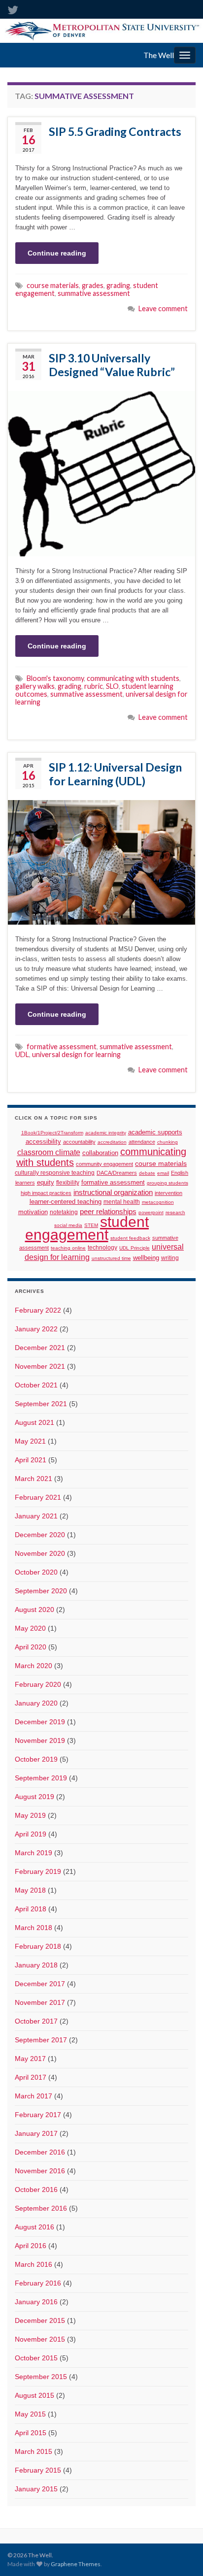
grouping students (168, 1183)
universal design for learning (76, 1054)
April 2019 (31, 1834)
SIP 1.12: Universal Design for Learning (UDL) (115, 774)
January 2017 (36, 2133)
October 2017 (36, 2021)
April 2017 (31, 2077)
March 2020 (34, 1666)
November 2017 (40, 2002)
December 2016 (40, 2152)
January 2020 (36, 1703)
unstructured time (111, 1258)
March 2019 (34, 1853)
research (175, 1212)
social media (68, 1225)
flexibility (68, 1182)
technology (102, 1248)
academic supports (155, 1132)
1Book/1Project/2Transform (52, 1133)
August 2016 (34, 2227)
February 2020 (38, 1684)
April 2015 (31, 2433)
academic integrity (106, 1133)
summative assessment (94, 293)
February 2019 (38, 1871)
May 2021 (30, 1441)
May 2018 (30, 1890)
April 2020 (31, 1647)
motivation (33, 1212)
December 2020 (40, 1535)
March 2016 (34, 2264)
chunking (168, 1142)
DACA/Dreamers (117, 1173)
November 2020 (40, 1553)
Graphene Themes (76, 2564)
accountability (79, 1142)
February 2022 (38, 1310)
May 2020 (30, 1628)
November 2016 (40, 2171)
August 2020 (34, 1610)
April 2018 (31, 1909)
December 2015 (40, 2320)
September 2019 (41, 1778)
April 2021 (31, 1460)
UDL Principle (135, 1248)
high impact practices (46, 1193)
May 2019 (30, 1815)
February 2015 (38, 2470)
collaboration (100, 1153)
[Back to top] (181, 2554)
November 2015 (40, 2339)
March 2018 (34, 1928)
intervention (169, 1193)
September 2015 (41, 2377)
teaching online (68, 1248)
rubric (94, 686)
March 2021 (34, 1479)
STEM (91, 1225)
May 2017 (30, 2059)
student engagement (87, 1228)
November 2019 (40, 1740)
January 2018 (36, 1965)
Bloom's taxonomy (55, 678)
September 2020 (41, 1591)
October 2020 (36, 1572)
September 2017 (41, 2040)
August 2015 (34, 2395)
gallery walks (35, 686)
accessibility (43, 1142)
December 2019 (40, 1722)
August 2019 (34, 1797)
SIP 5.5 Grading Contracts (115, 131)
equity (46, 1183)
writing (170, 1258)
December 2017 (40, 1984)
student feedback (130, 1238)
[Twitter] (13, 8)
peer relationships (108, 1212)
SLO (112, 686)
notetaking (64, 1212)
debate (147, 1173)
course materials (53, 285)
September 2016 (41, 2208)
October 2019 (36, 1759)
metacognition (158, 1202)
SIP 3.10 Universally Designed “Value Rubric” (112, 365)
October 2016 (36, 2190)
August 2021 (34, 1422)
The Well (159, 55)
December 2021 (40, 1348)
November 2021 (40, 1366)
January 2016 (36, 2302)
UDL (22, 1054)
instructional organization (113, 1192)
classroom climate (49, 1152)
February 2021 (38, 1497)
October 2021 (36, 1385)
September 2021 (41, 1404)
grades (93, 285)
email (163, 1173)
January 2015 (36, 2489)
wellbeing (146, 1258)
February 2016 (38, 2283)
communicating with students (133, 678)
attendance (142, 1142)
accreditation (112, 1142)
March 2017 (34, 2096)
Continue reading (57, 253)
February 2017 (38, 2115)
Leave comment (163, 308)
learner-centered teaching (66, 1202)
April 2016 (31, 2246)
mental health (122, 1202)
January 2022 (36, 1329)
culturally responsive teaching (55, 1173)
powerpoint (151, 1212)
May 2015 (30, 2414)
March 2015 (34, 2451)
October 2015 (36, 2358)
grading (118, 285)
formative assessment (62, 1046)
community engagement (104, 1164)
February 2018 (38, 1946)
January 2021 (36, 1516)
